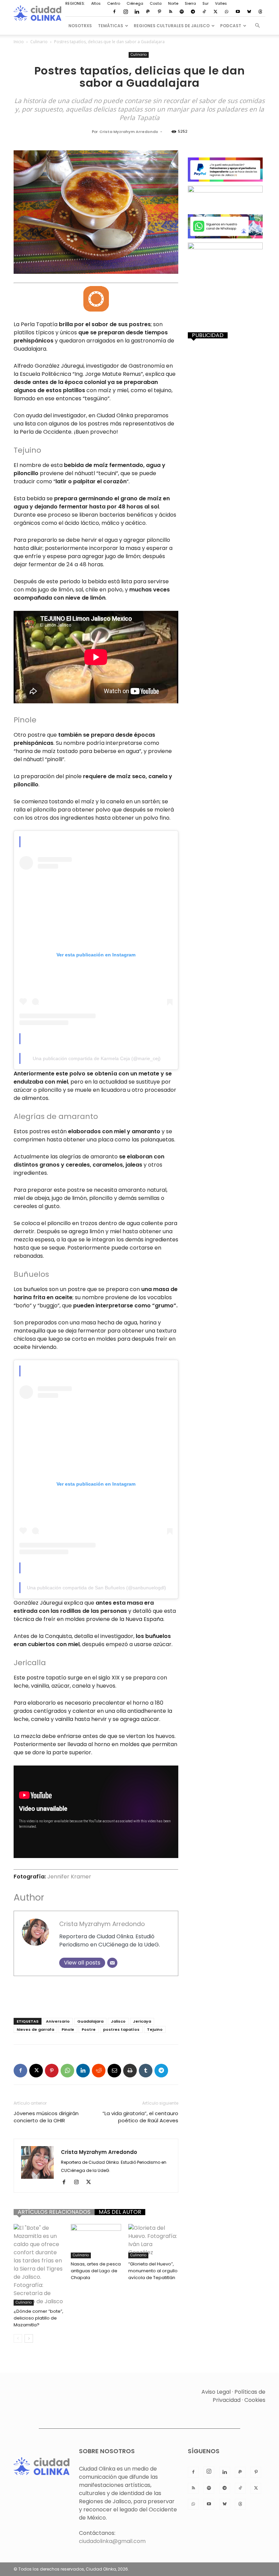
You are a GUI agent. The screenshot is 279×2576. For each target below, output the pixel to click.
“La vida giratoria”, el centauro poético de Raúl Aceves (140, 2117)
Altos (96, 3)
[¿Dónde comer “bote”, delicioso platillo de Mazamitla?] (39, 2265)
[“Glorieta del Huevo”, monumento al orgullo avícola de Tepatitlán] (153, 2241)
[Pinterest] (159, 12)
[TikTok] (204, 12)
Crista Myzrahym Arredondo (129, 132)
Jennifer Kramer (69, 1877)
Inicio (19, 42)
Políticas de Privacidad (239, 2396)
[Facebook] (114, 12)
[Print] (130, 2071)
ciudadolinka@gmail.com (112, 2541)
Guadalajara (90, 2021)
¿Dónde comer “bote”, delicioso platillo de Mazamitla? (38, 2318)
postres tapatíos (121, 2029)
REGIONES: (75, 3)
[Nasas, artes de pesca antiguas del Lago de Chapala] (96, 2241)
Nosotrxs (80, 26)
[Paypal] (148, 12)
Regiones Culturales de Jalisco (172, 26)
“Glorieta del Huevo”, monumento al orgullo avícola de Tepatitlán (153, 2271)
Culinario (39, 42)
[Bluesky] (249, 12)
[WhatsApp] (227, 12)
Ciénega (135, 3)
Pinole (68, 2029)
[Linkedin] (137, 12)
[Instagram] (126, 12)
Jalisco (118, 2021)
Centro (114, 3)
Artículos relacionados (54, 2212)
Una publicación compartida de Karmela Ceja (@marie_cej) (97, 1058)
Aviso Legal (216, 2392)
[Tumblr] (146, 2071)
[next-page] (29, 2338)
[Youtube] (238, 12)
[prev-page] (18, 2338)
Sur (206, 3)
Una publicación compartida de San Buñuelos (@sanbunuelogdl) (96, 1588)
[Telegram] (193, 12)
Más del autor (120, 2212)
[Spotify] (182, 12)
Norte (173, 3)
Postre (89, 2029)
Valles (221, 3)
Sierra (190, 3)
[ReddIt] (99, 2071)
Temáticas (111, 26)
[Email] (112, 1963)
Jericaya (142, 2021)
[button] (257, 26)
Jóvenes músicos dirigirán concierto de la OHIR (46, 2117)
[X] (215, 12)
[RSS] (170, 12)
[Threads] (260, 12)
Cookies (255, 2400)
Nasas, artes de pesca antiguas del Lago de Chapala (96, 2271)
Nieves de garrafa (35, 2029)
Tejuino (155, 2029)
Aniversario (58, 2021)
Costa (156, 3)
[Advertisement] (96, 1995)
